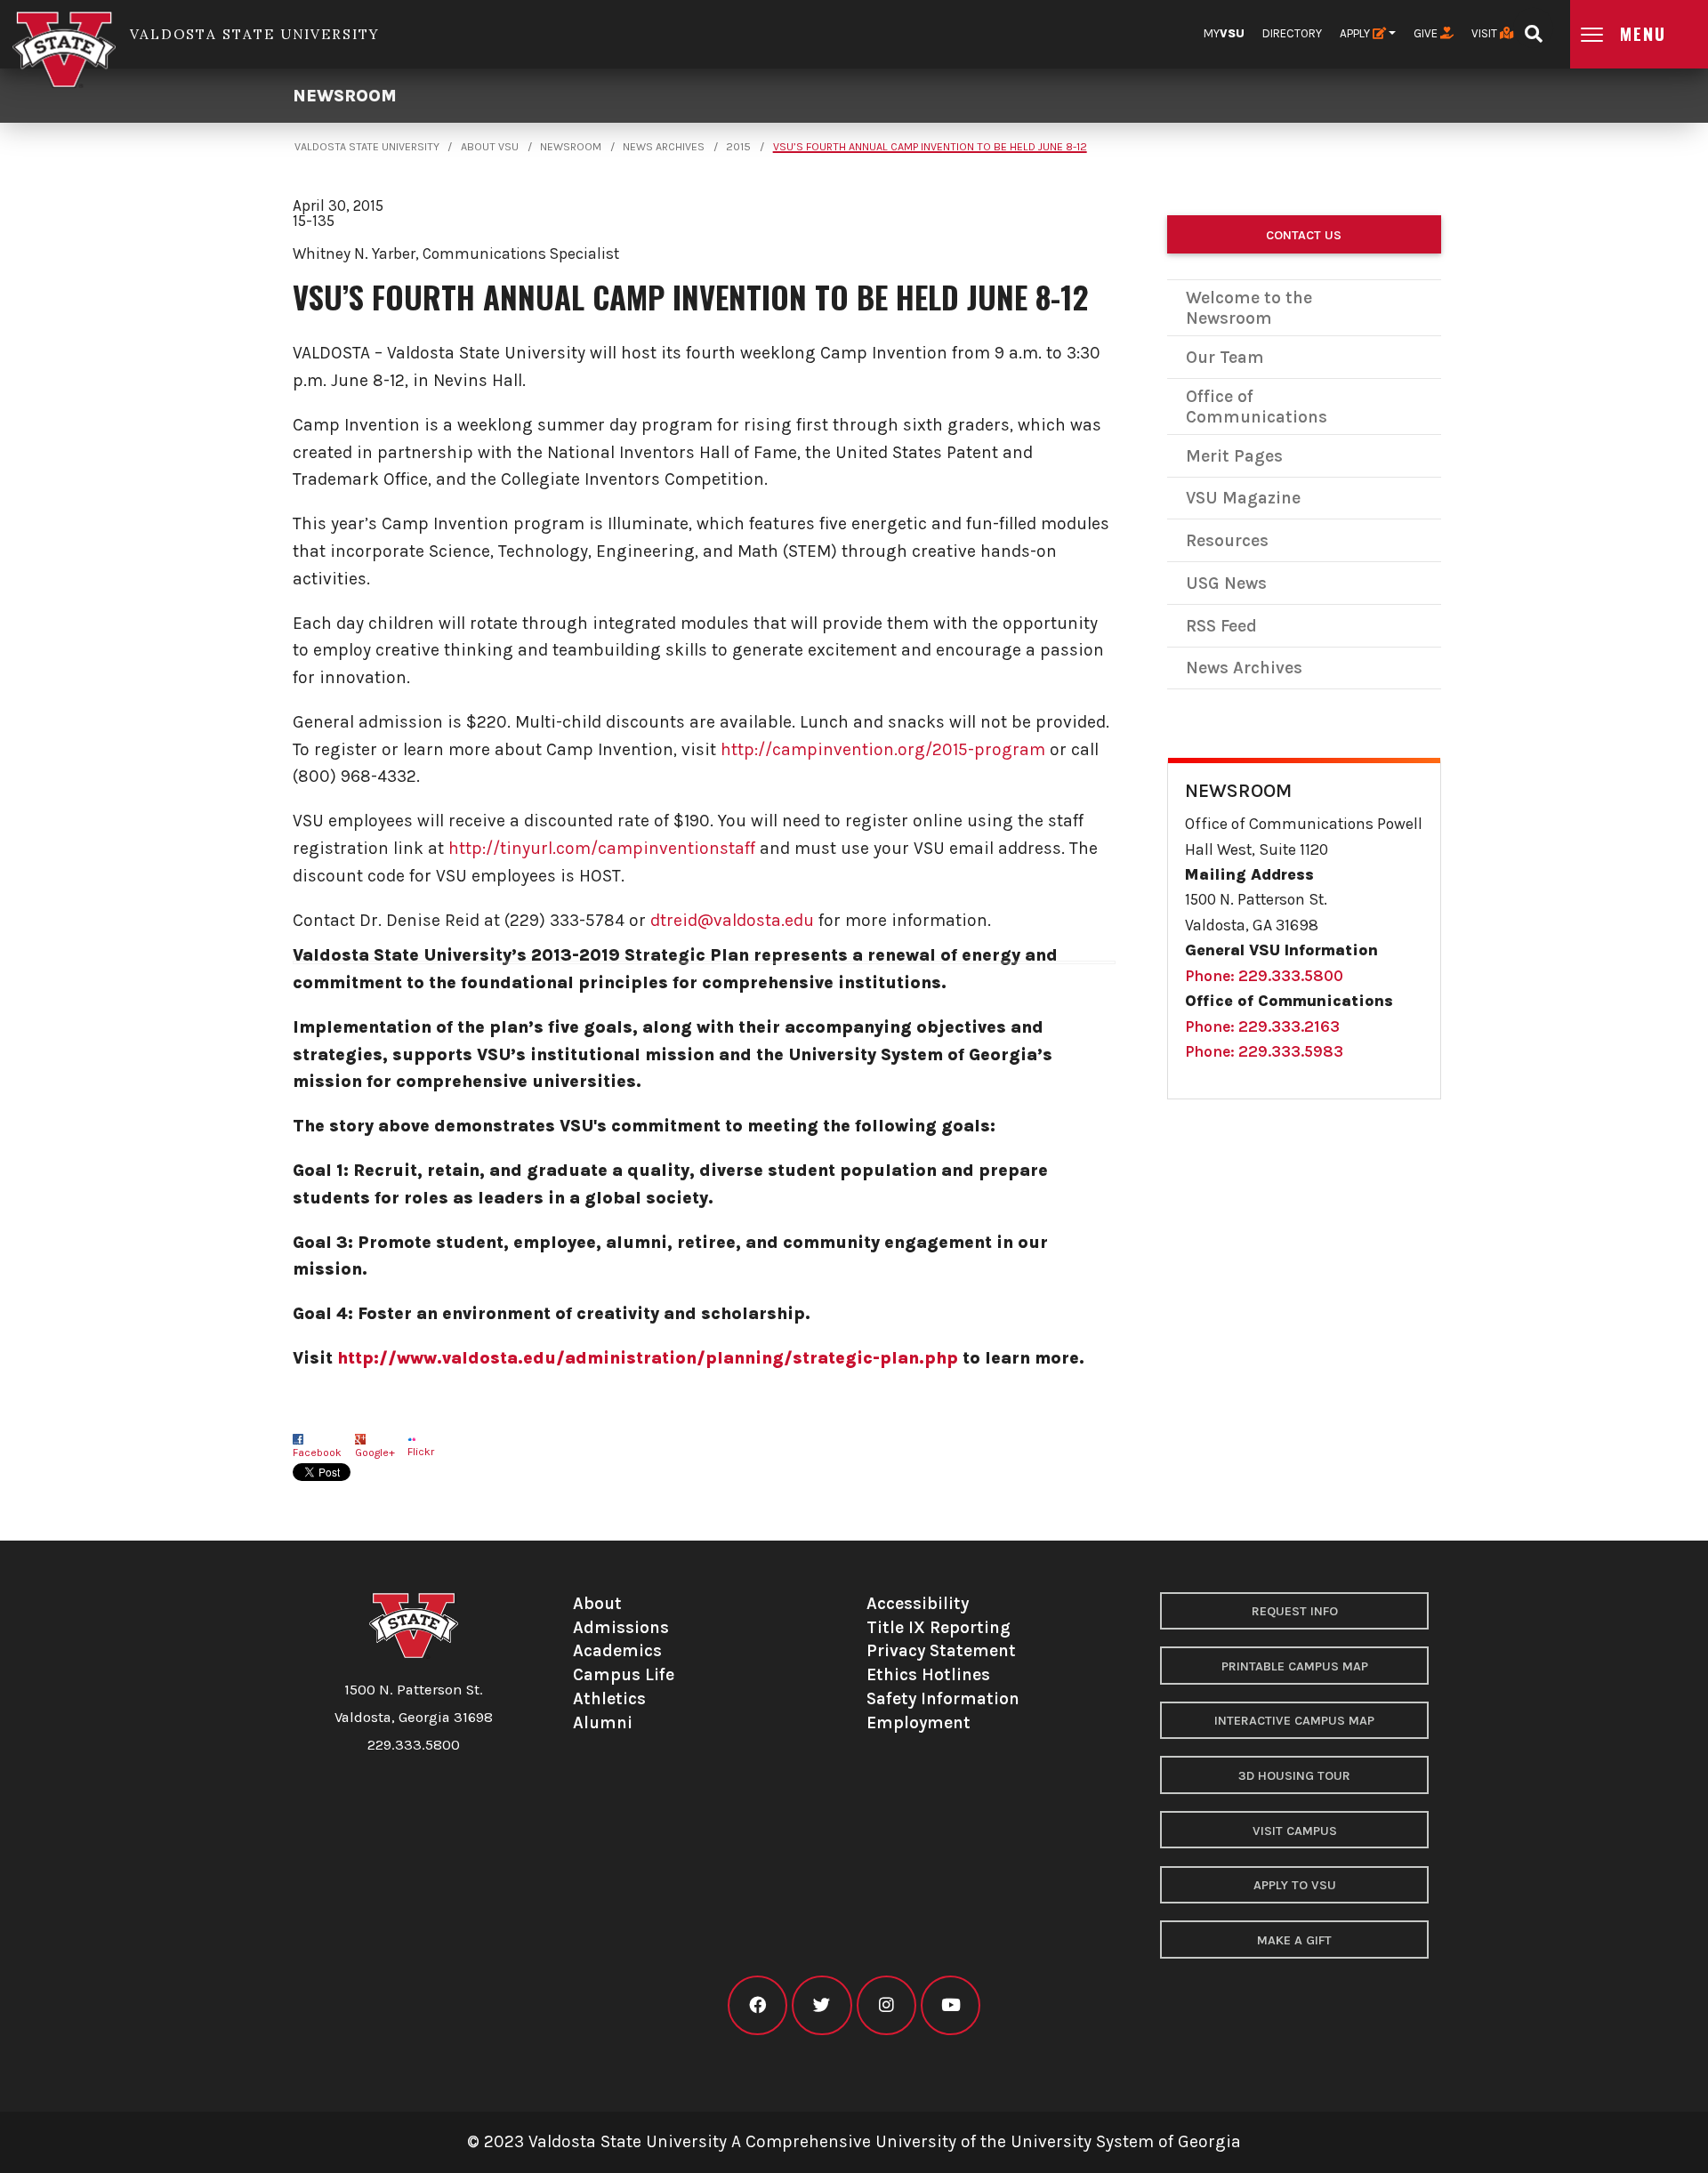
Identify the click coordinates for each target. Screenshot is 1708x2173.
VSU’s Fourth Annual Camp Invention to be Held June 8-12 (930, 147)
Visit (1486, 33)
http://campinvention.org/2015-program (883, 749)
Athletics (609, 1698)
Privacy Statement (941, 1650)
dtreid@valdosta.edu (732, 920)
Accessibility (918, 1603)
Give (1427, 33)
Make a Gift (1294, 1940)
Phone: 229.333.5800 (1264, 976)
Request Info (1295, 1611)
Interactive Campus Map (1294, 1721)
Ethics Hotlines (928, 1674)
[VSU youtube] (951, 2005)
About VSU (490, 147)
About (597, 1603)
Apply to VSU (1295, 1885)
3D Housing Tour (1294, 1776)
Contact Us (1304, 235)
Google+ (375, 1453)
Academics (617, 1650)
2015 (738, 147)
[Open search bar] (1533, 28)
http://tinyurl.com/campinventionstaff (602, 848)
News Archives (664, 147)
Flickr (421, 1452)
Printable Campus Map (1295, 1666)
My (1224, 33)
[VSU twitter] (822, 2005)
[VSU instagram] (886, 2005)
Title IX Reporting (939, 1627)
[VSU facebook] (757, 2005)
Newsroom (345, 96)
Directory (1292, 33)
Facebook (317, 1453)
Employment (918, 1722)
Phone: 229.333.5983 (1264, 1051)
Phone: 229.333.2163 (1262, 1026)
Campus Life (624, 1674)
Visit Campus (1295, 1831)
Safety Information (943, 1698)
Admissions (621, 1627)
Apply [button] (1356, 33)
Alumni (603, 1722)
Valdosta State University (367, 147)
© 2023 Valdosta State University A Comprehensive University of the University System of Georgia (854, 2141)
